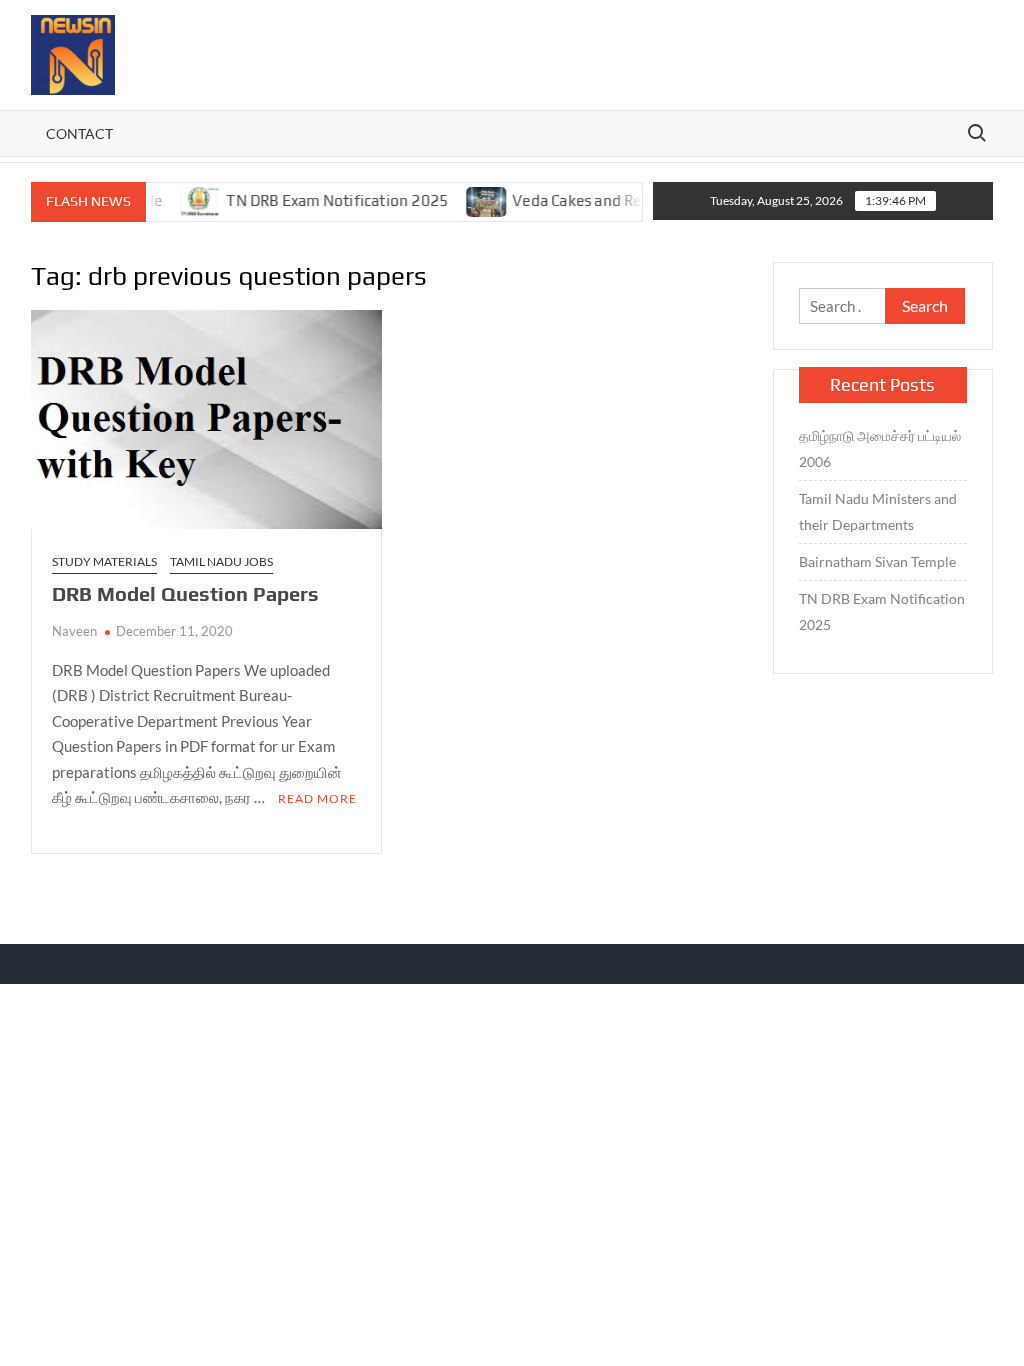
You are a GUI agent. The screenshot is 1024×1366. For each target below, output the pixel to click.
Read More (317, 798)
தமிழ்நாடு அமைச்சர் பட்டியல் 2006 (880, 448)
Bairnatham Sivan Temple (877, 561)
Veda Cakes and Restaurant (587, 200)
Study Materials (104, 561)
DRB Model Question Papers (185, 593)
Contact (79, 133)
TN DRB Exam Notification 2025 (318, 200)
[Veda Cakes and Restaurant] (468, 200)
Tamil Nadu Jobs (221, 561)
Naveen (74, 631)
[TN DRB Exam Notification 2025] (182, 200)
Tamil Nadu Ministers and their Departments (878, 511)
